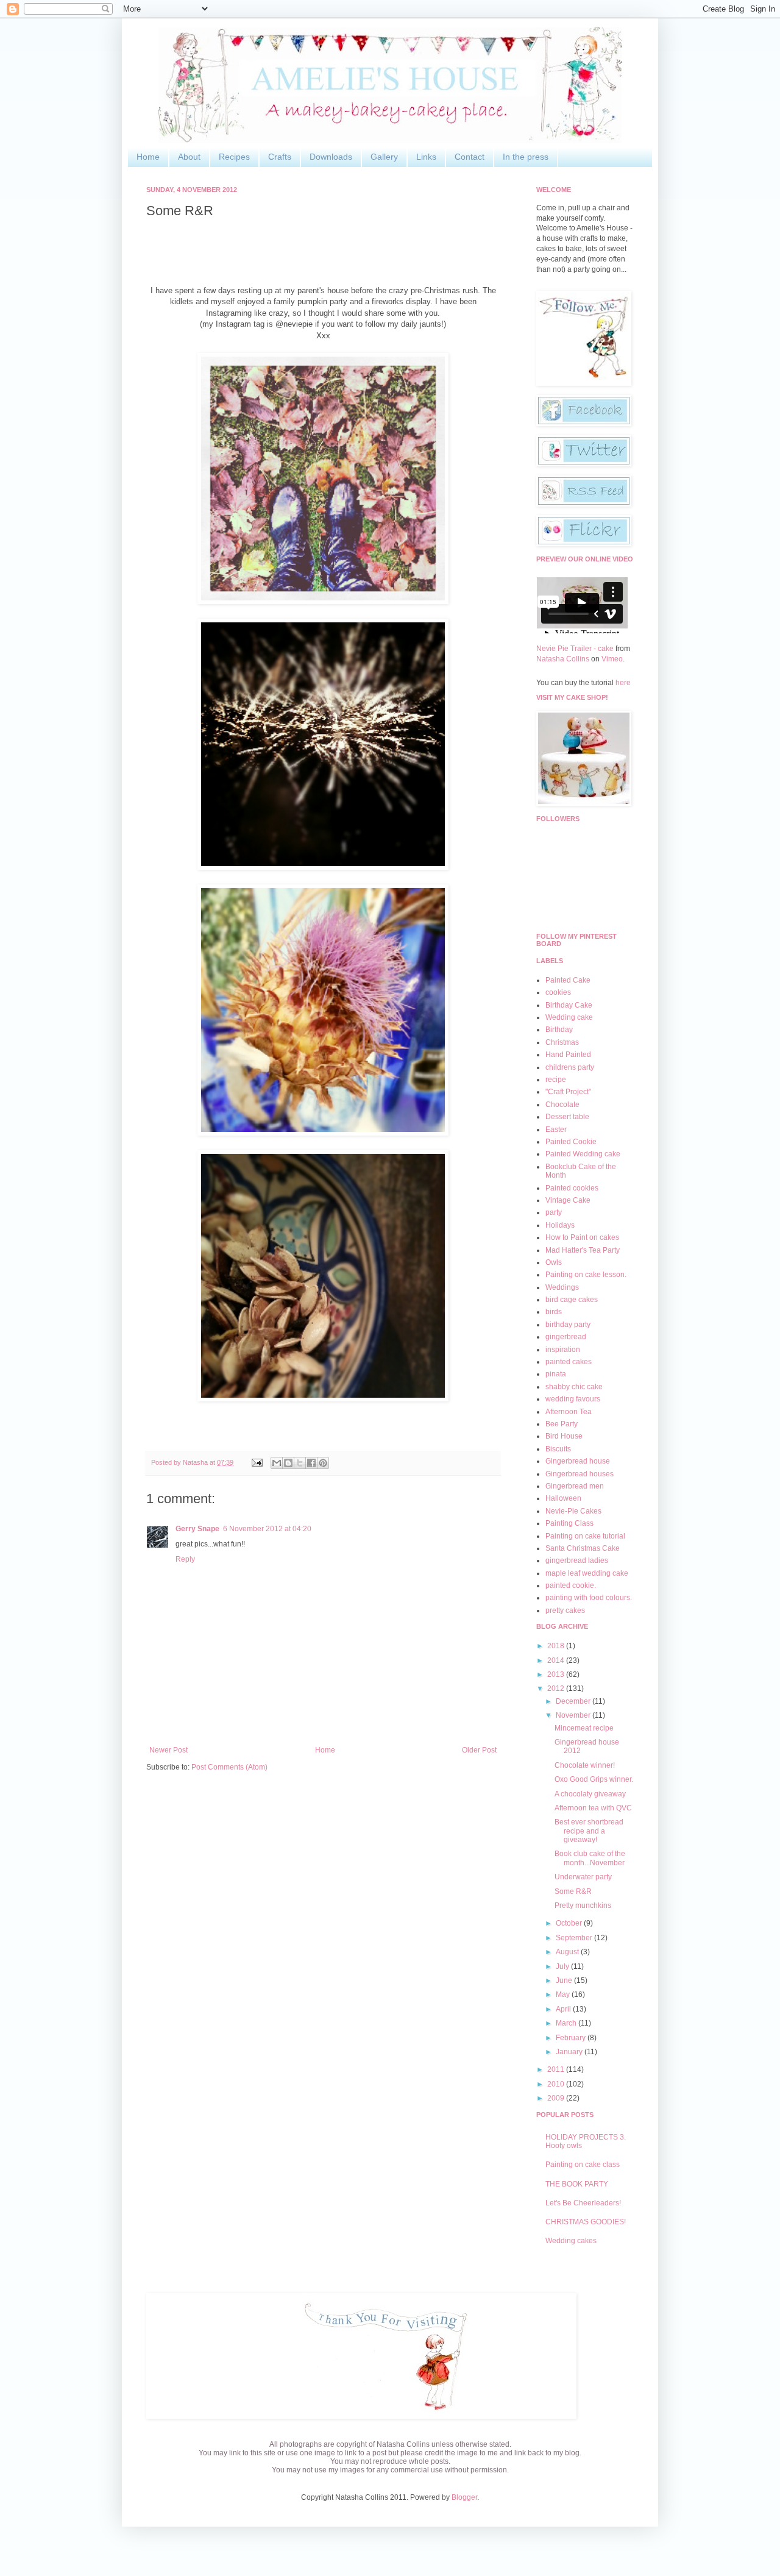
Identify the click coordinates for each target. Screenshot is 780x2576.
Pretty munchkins (583, 1905)
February (572, 2038)
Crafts (280, 157)
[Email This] (277, 1463)
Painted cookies (572, 1188)
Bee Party (562, 1424)
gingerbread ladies (577, 1560)
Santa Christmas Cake (583, 1548)
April (564, 2009)
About (189, 157)
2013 (557, 1674)
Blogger (464, 2497)
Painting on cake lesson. (586, 1275)
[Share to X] (300, 1463)
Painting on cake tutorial (585, 1536)
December (574, 1701)
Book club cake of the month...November (590, 1858)
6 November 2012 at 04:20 (267, 1529)
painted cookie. (571, 1585)
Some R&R (573, 1891)
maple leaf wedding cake (587, 1573)
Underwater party (583, 1877)
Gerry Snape (197, 1529)
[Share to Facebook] (311, 1463)
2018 (557, 1646)
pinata (556, 1374)
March (567, 2023)
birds (554, 1312)
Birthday (559, 1030)
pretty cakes (565, 1610)
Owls (554, 1262)
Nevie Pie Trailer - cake (575, 649)
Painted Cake (568, 980)
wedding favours (573, 1399)
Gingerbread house (578, 1461)
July (563, 1966)
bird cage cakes (572, 1300)
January (570, 2052)
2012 (557, 1688)
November (574, 1715)
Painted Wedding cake (583, 1154)
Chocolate (562, 1105)
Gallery (384, 157)
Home (148, 157)
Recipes (234, 157)
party (554, 1212)
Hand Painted (568, 1055)
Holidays (560, 1225)
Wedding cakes (571, 2241)
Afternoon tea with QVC (593, 1808)
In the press (526, 157)
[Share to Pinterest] (323, 1463)
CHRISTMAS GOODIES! (586, 2222)
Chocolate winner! (585, 1765)
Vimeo (612, 659)
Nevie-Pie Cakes (573, 1511)
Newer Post (168, 1750)
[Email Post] (257, 1462)
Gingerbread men (575, 1486)
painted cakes (569, 1362)
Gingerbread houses (580, 1474)
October (570, 1923)
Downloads (331, 157)
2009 (557, 2098)
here (623, 683)
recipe (556, 1080)
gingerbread (566, 1337)
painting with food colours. (589, 1598)
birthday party (568, 1325)
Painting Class (569, 1523)
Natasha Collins (563, 659)
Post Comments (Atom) (229, 1767)
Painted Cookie (571, 1142)
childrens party (570, 1067)
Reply (185, 1559)
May (564, 1994)
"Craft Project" (568, 1092)
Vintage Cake (568, 1200)
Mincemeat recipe (584, 1728)
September (575, 1938)
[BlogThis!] (288, 1463)
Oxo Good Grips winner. (594, 1779)
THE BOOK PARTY (577, 2184)
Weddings (562, 1287)
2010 (557, 2084)
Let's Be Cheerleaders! (583, 2203)
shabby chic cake (574, 1387)
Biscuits (558, 1449)
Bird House (564, 1436)
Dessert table (567, 1117)
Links (426, 157)
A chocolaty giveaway (590, 1794)
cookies (558, 992)
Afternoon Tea (569, 1412)
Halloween (563, 1498)
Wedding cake (569, 1017)
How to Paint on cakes (582, 1237)
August (568, 1952)
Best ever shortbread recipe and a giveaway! (589, 1831)
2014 (557, 1660)
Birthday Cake (569, 1005)
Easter (556, 1130)
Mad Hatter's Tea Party (583, 1250)
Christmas (562, 1042)
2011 (557, 2069)
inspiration (563, 1350)
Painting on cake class (583, 2165)
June (565, 1980)
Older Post (479, 1750)
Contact (470, 157)
